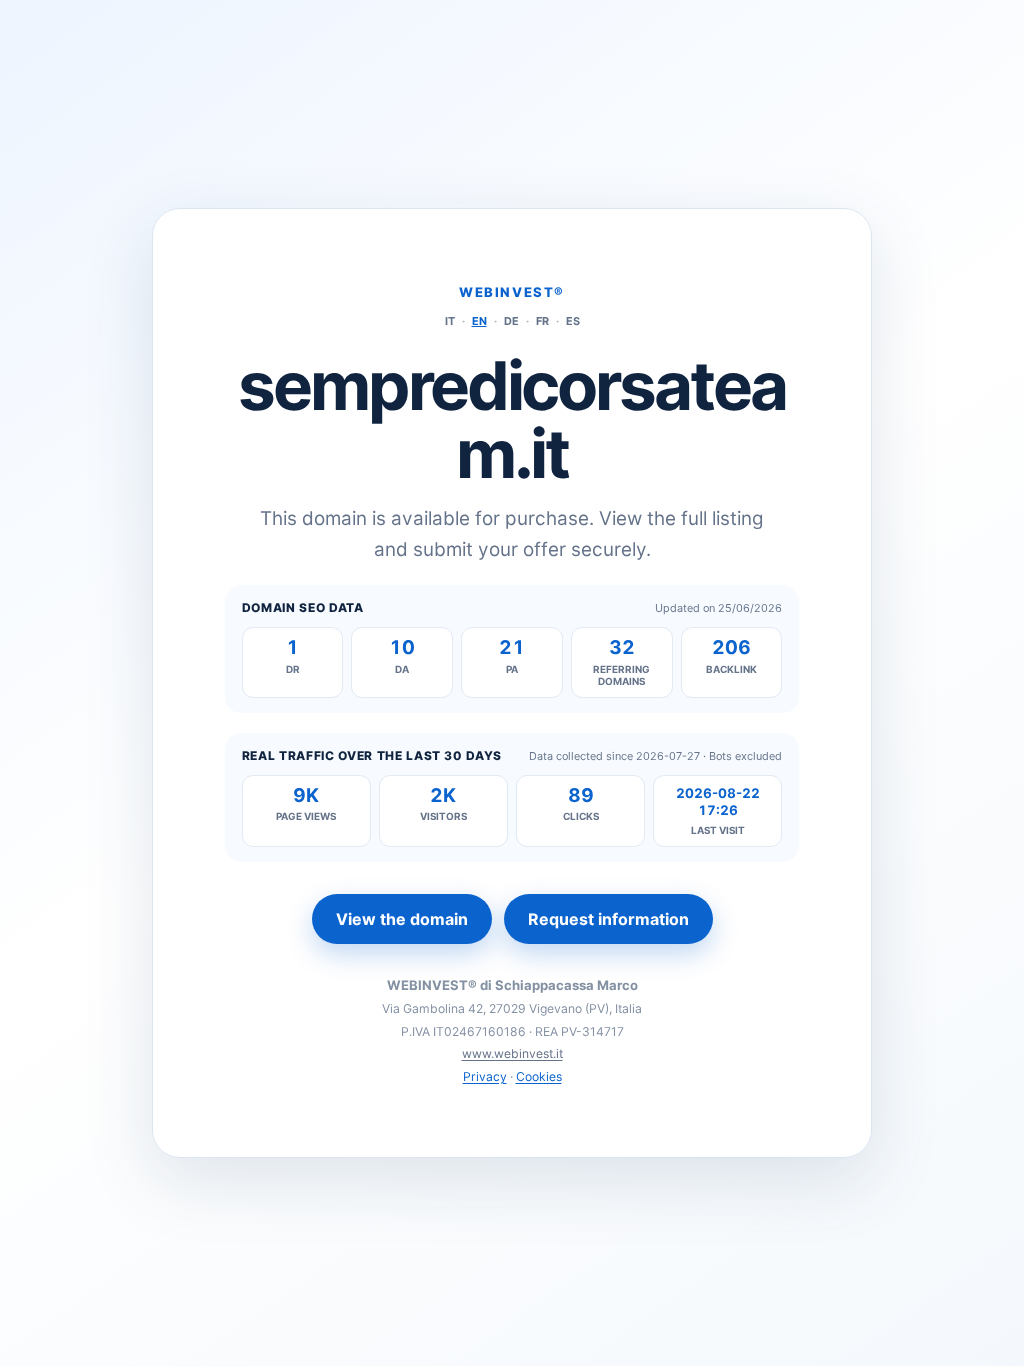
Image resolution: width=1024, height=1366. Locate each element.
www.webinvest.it (512, 1053)
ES (573, 321)
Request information (608, 919)
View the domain (402, 919)
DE (511, 321)
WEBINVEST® (512, 292)
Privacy (485, 1076)
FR (542, 321)
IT (450, 321)
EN (479, 321)
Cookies (539, 1076)
